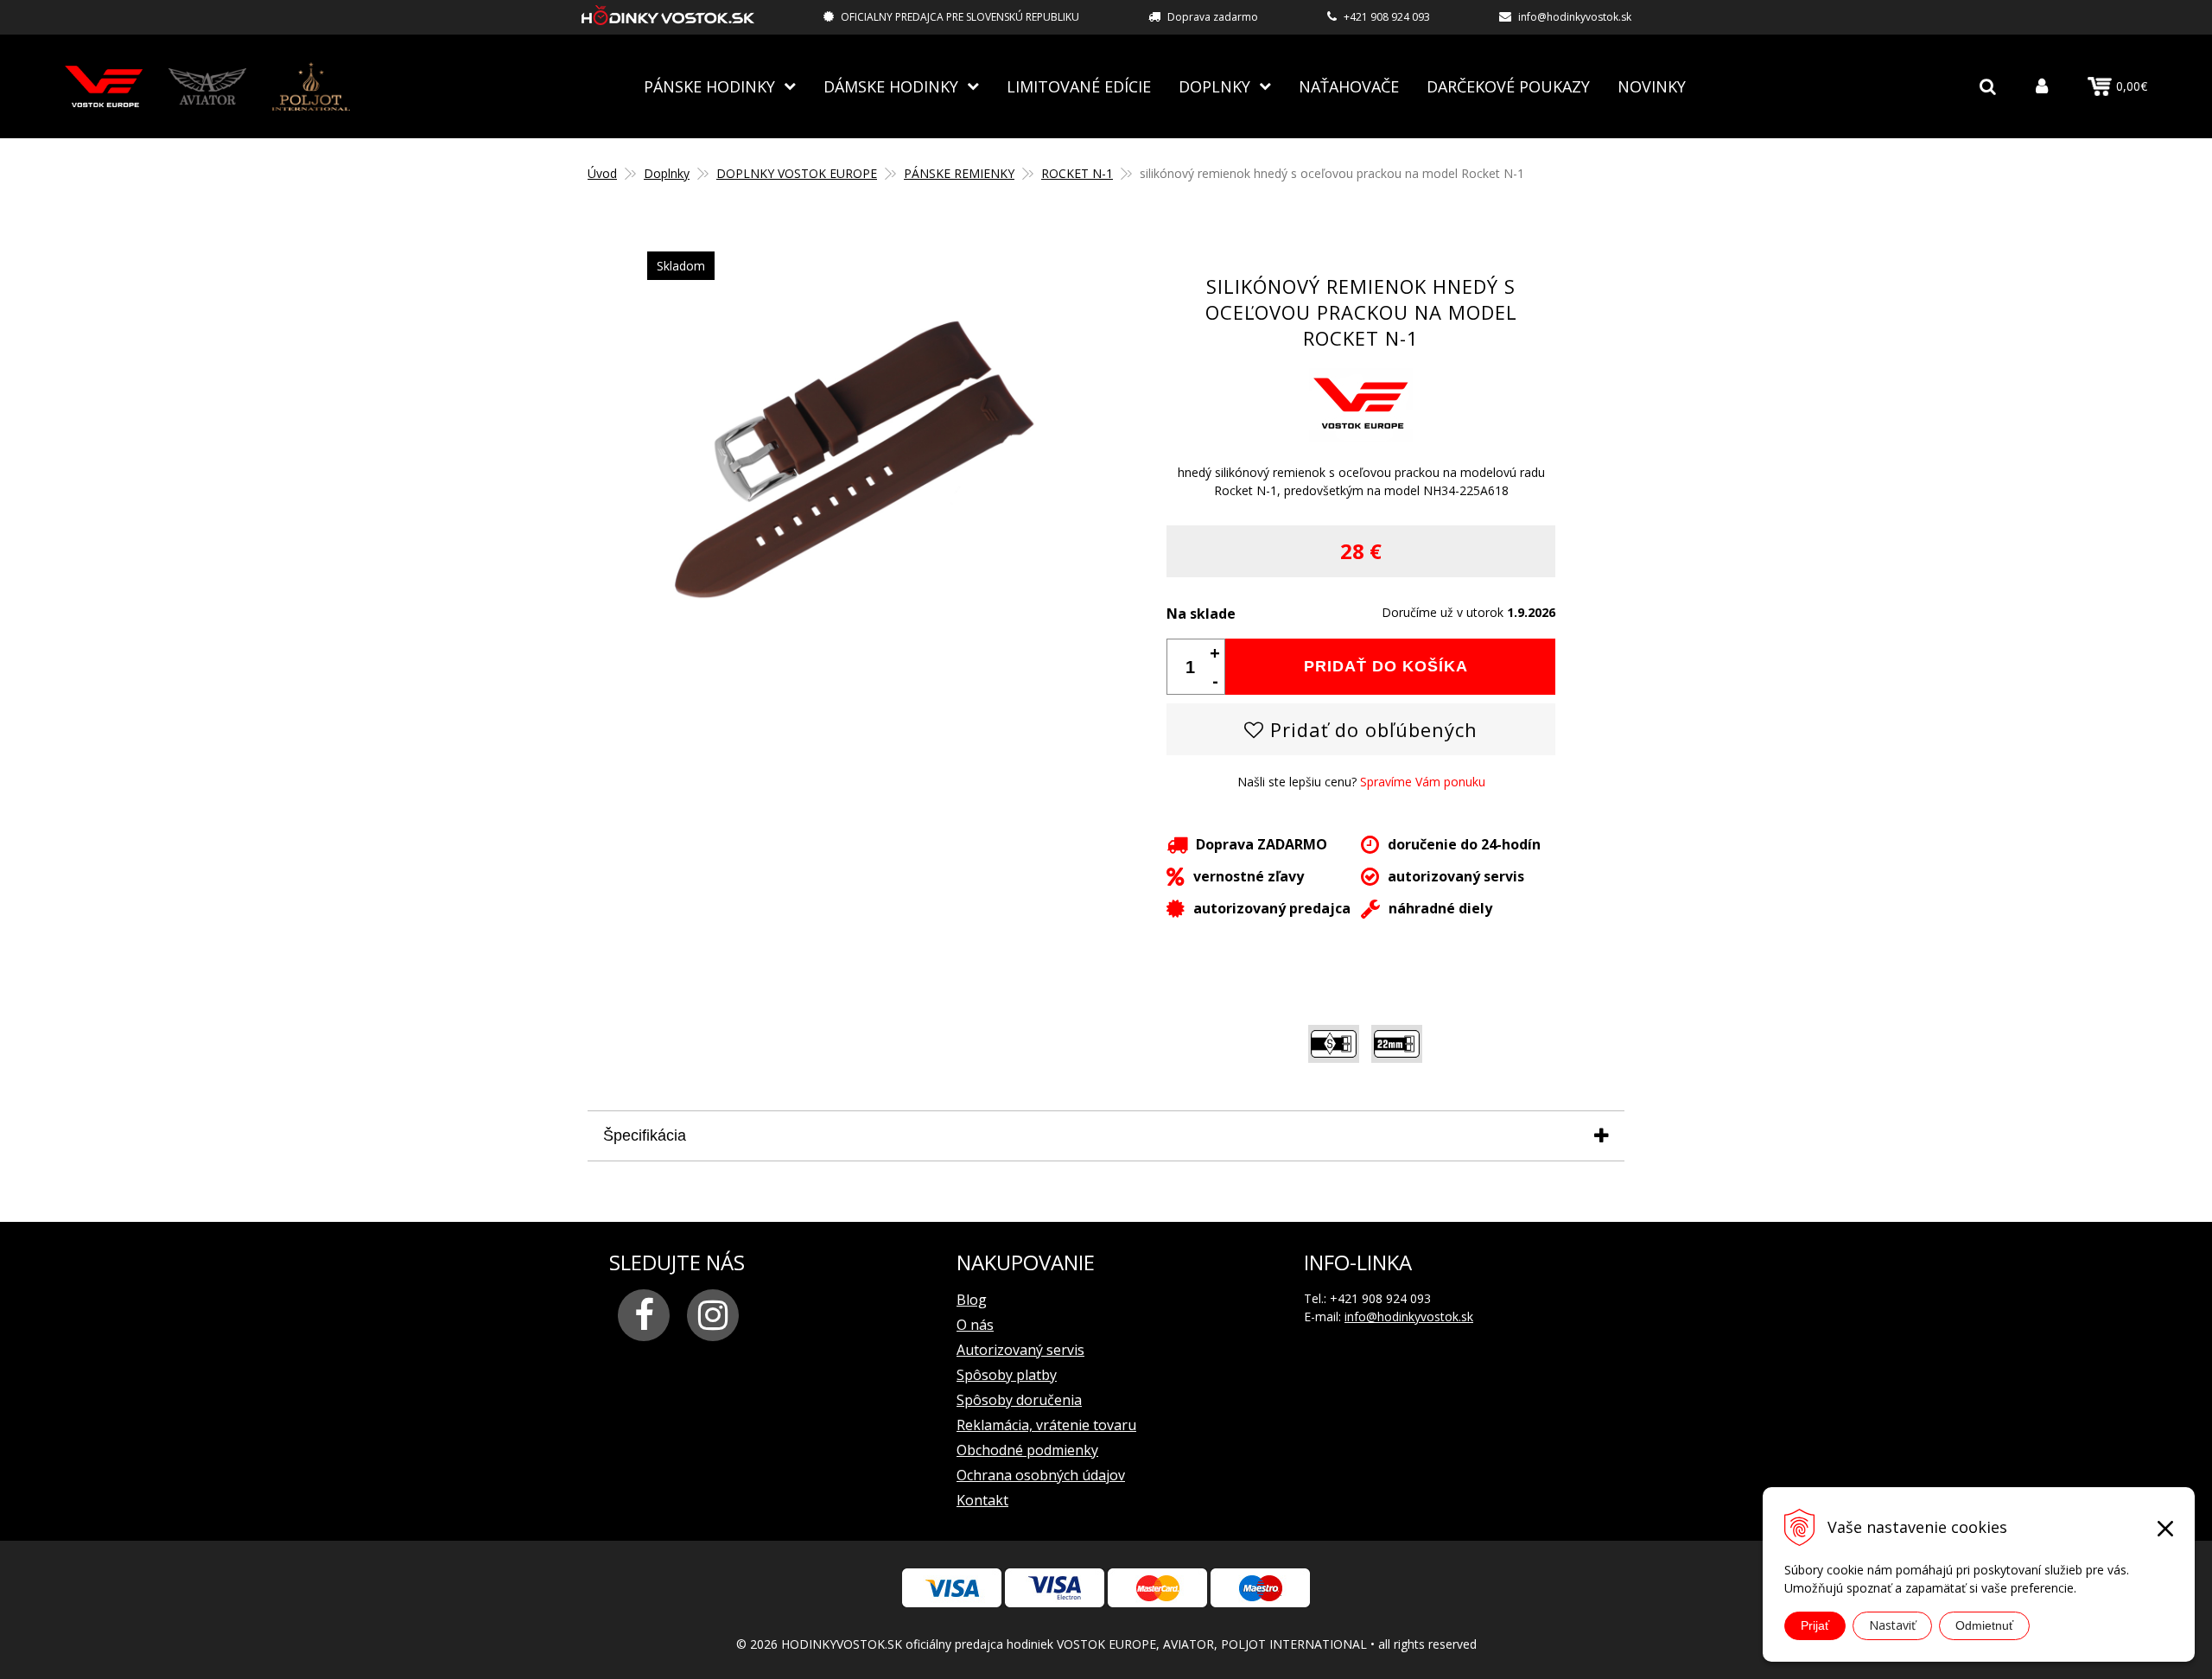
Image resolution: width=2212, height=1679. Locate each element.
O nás (975, 1325)
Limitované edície (1079, 86)
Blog (972, 1300)
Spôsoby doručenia (1019, 1400)
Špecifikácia (645, 1135)
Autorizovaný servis (1020, 1350)
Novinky (1652, 86)
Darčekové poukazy (1508, 86)
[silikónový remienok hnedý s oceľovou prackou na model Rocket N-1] (851, 650)
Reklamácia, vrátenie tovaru (1046, 1425)
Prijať (1815, 1625)
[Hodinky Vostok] (104, 86)
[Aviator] (207, 86)
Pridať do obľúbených (1371, 729)
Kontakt (982, 1500)
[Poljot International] (311, 86)
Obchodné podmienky (1027, 1450)
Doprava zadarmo (1213, 17)
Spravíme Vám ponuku (1423, 782)
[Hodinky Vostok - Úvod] (668, 18)
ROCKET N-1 (1077, 173)
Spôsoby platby (1007, 1375)
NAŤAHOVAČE (1349, 86)
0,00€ (2132, 86)
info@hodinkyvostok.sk (1575, 17)
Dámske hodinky (891, 86)
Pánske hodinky (709, 86)
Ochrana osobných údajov (1041, 1475)
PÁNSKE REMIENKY (959, 173)
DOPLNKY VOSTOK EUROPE (797, 173)
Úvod (602, 173)
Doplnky (1214, 86)
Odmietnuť (1984, 1625)
